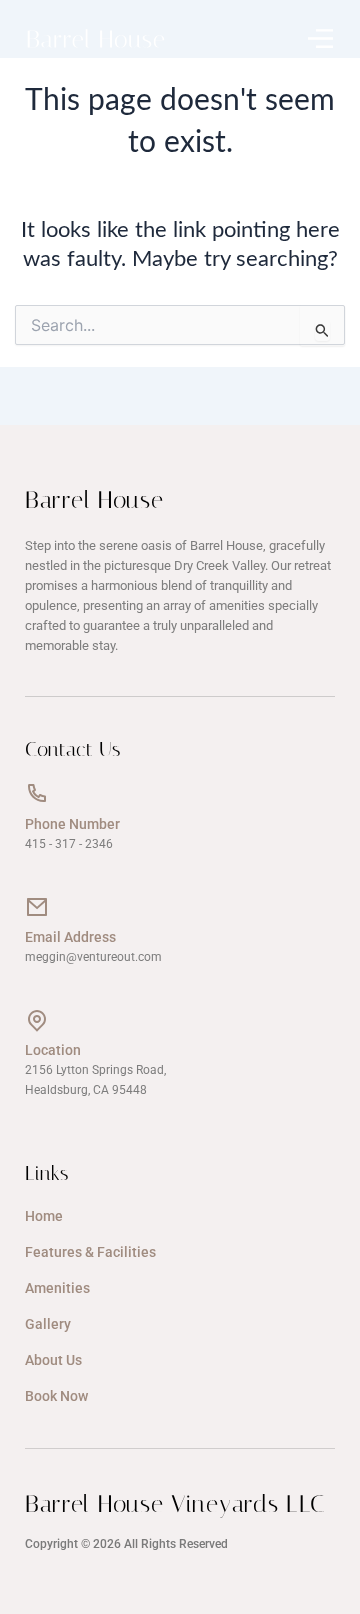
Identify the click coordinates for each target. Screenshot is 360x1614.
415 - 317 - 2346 (69, 844)
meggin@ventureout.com (93, 957)
